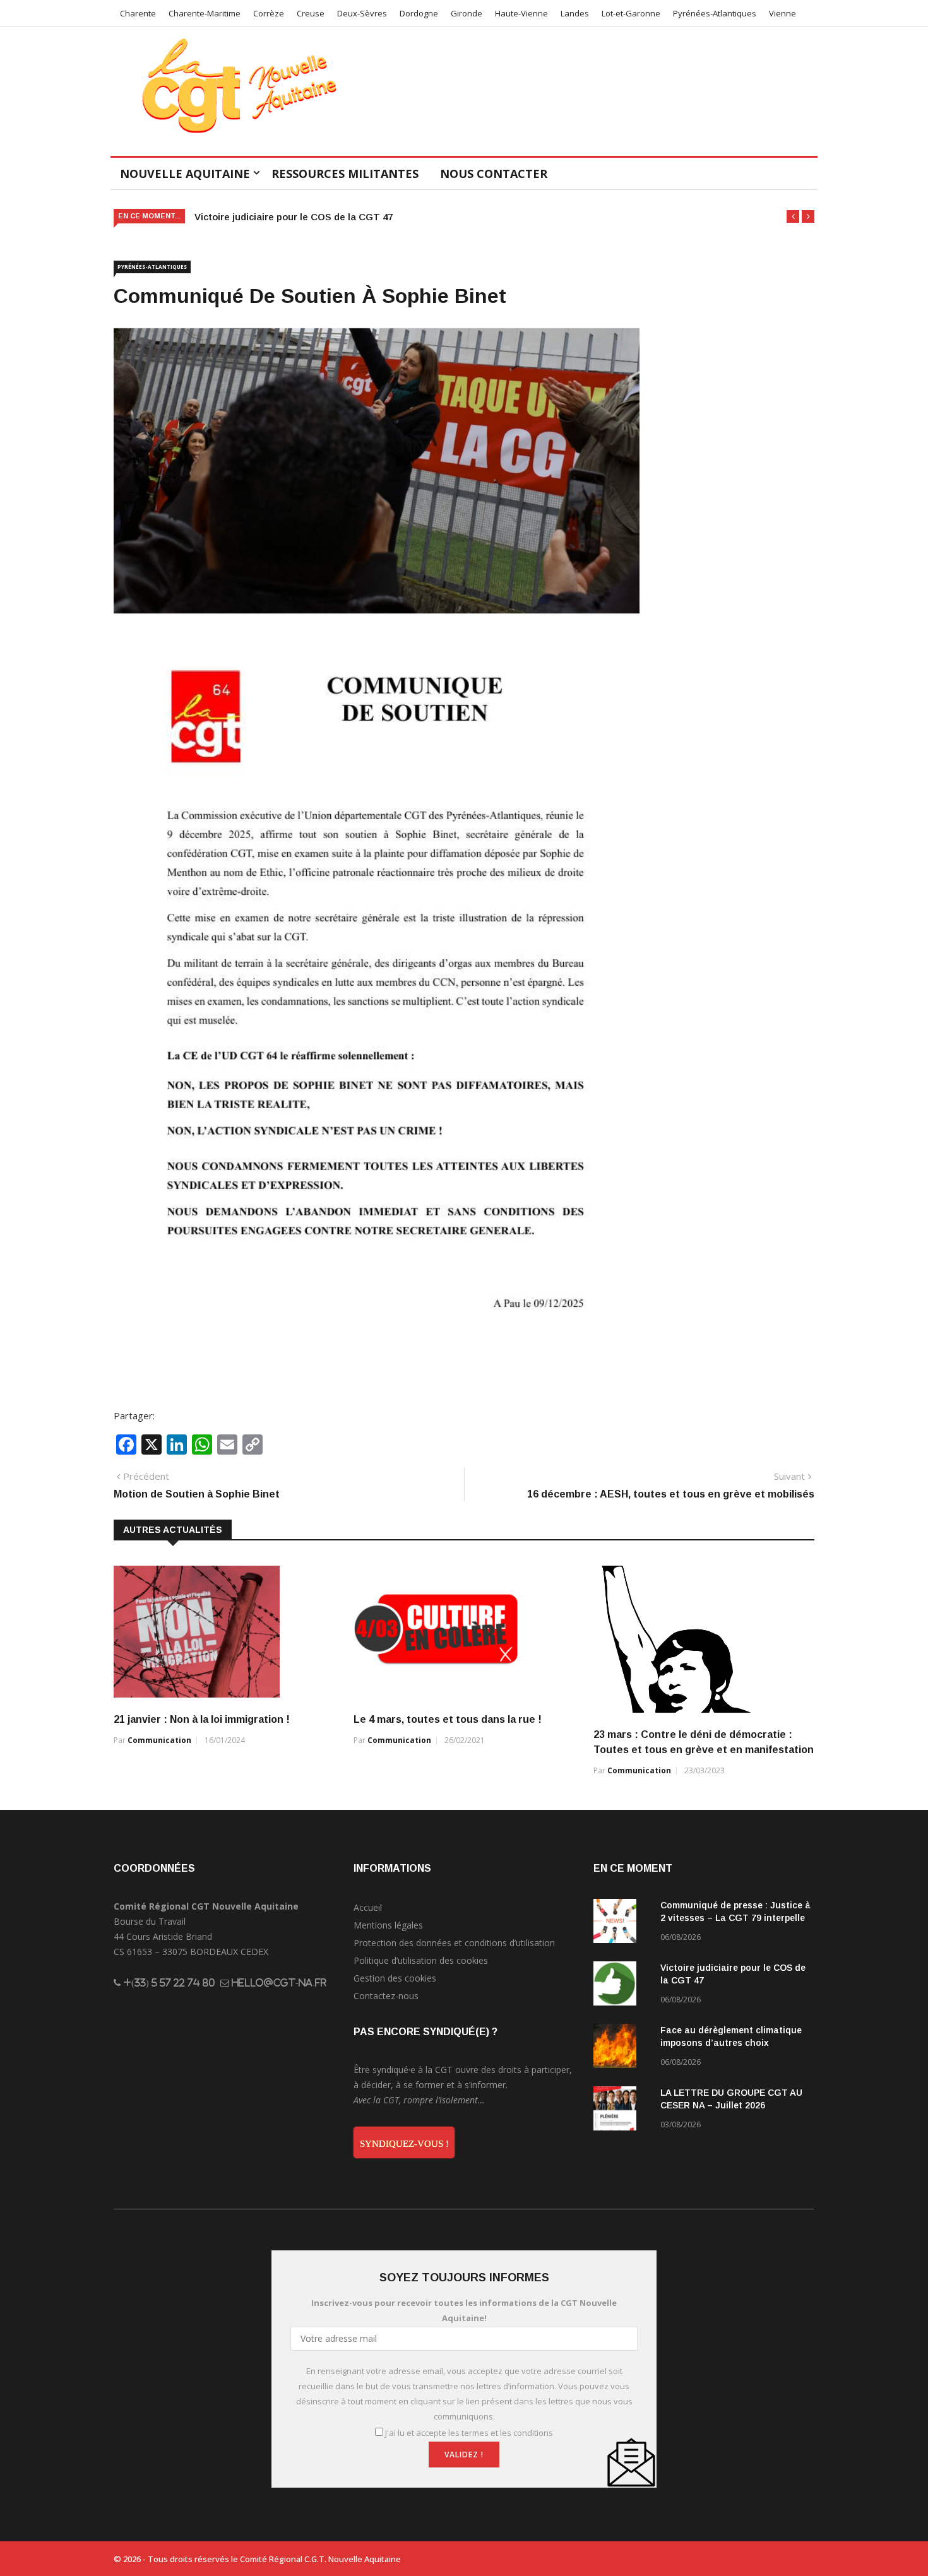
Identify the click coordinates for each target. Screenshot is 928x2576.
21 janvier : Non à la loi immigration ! (202, 1719)
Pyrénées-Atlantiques (715, 13)
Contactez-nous (386, 1996)
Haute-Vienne (521, 13)
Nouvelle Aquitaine (185, 174)
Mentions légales (388, 1925)
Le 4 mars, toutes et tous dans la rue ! (448, 1719)
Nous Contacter (494, 174)
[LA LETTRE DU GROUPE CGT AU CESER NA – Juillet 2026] (622, 2111)
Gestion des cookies (395, 1978)
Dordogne (419, 13)
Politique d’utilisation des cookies (421, 1960)
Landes (575, 13)
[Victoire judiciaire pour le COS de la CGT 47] (622, 1986)
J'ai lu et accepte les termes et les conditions (469, 2433)
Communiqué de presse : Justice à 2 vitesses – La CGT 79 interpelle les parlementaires (735, 1918)
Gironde (467, 13)
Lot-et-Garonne (631, 13)
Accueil (368, 1907)
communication (159, 1740)
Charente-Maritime (205, 13)
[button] (793, 216)
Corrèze (269, 13)
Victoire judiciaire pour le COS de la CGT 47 (294, 217)
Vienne (782, 13)
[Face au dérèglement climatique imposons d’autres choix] (622, 2048)
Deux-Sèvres (362, 13)
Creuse (311, 13)
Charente (138, 13)
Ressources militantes (345, 174)
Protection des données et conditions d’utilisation (454, 1943)
